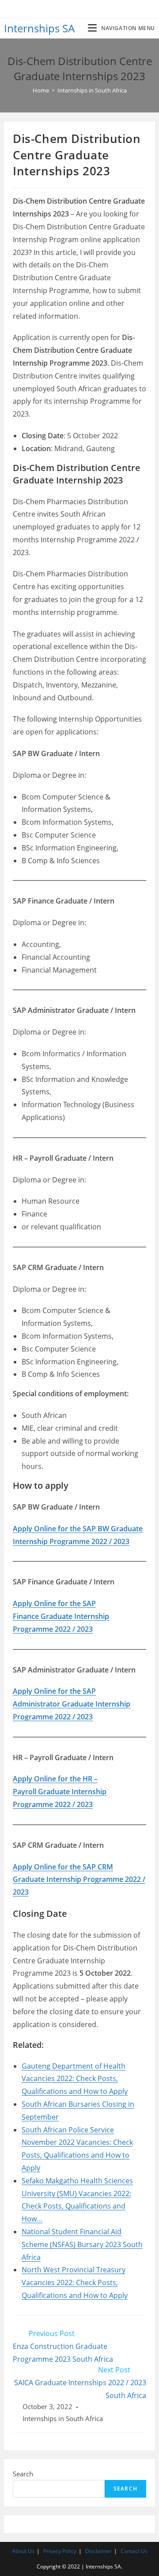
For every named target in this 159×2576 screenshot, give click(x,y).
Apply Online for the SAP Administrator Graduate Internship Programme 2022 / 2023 (72, 1704)
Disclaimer (98, 2551)
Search (23, 2474)
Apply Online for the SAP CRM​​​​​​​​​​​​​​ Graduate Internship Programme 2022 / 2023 (79, 1880)
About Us (23, 2551)
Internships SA (39, 28)
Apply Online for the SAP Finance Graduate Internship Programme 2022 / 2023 (61, 1616)
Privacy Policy (60, 2551)
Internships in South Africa (63, 2419)
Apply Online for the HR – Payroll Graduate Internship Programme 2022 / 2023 (60, 1792)
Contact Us (134, 2551)
